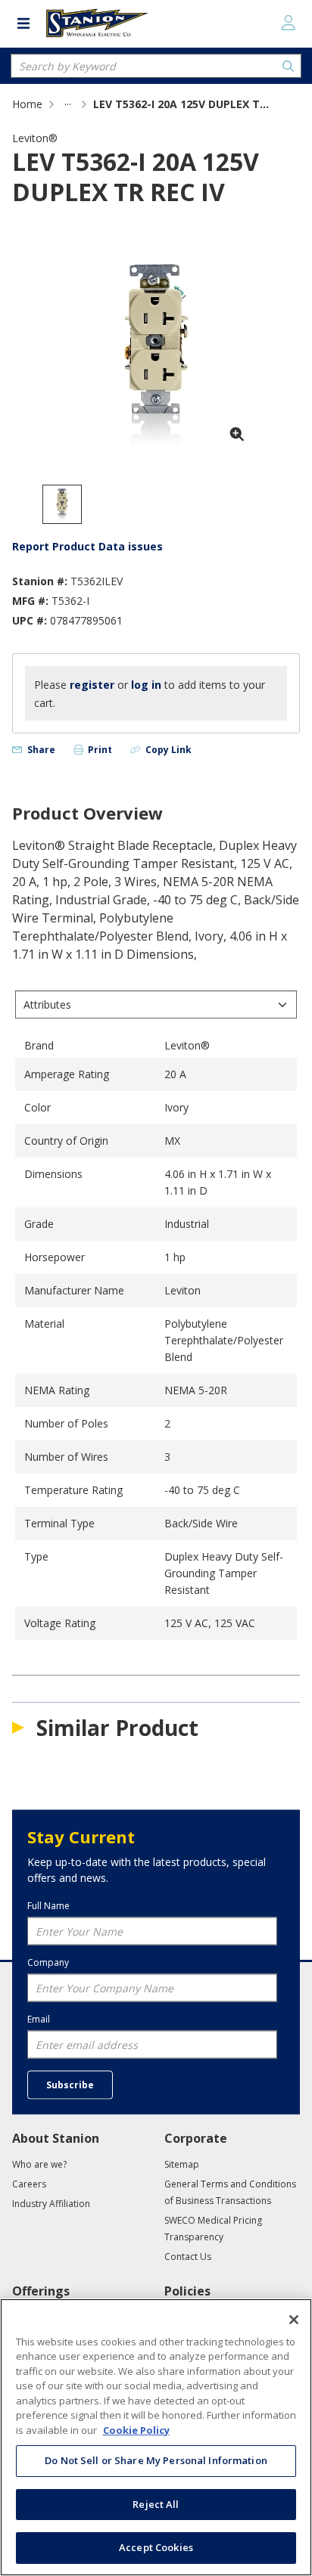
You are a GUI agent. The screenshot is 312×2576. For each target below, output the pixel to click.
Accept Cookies (156, 2547)
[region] (156, 2437)
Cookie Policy (136, 2430)
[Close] (294, 2320)
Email (39, 2019)
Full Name (48, 1905)
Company (48, 1962)
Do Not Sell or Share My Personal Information (156, 2460)
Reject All (156, 2504)
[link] (68, 104)
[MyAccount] (289, 23)
